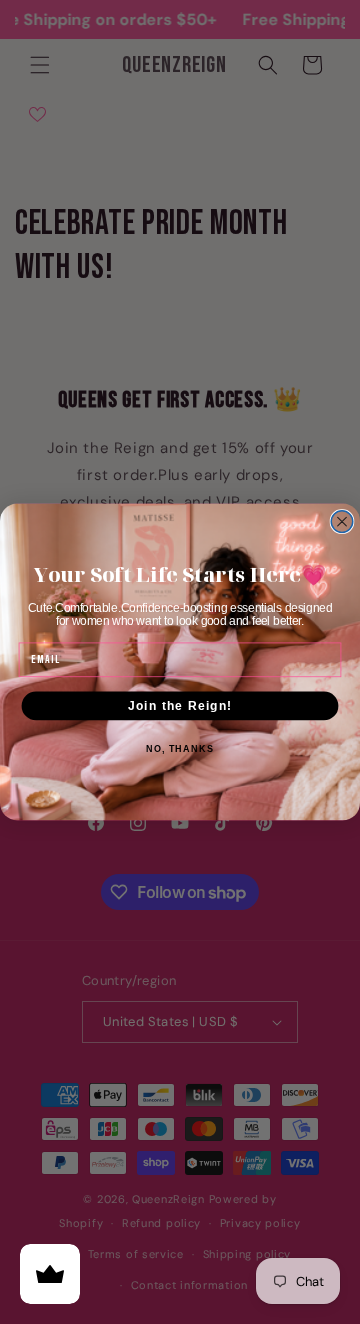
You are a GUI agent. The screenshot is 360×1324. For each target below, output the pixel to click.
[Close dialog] (342, 522)
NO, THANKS (180, 749)
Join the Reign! (180, 705)
